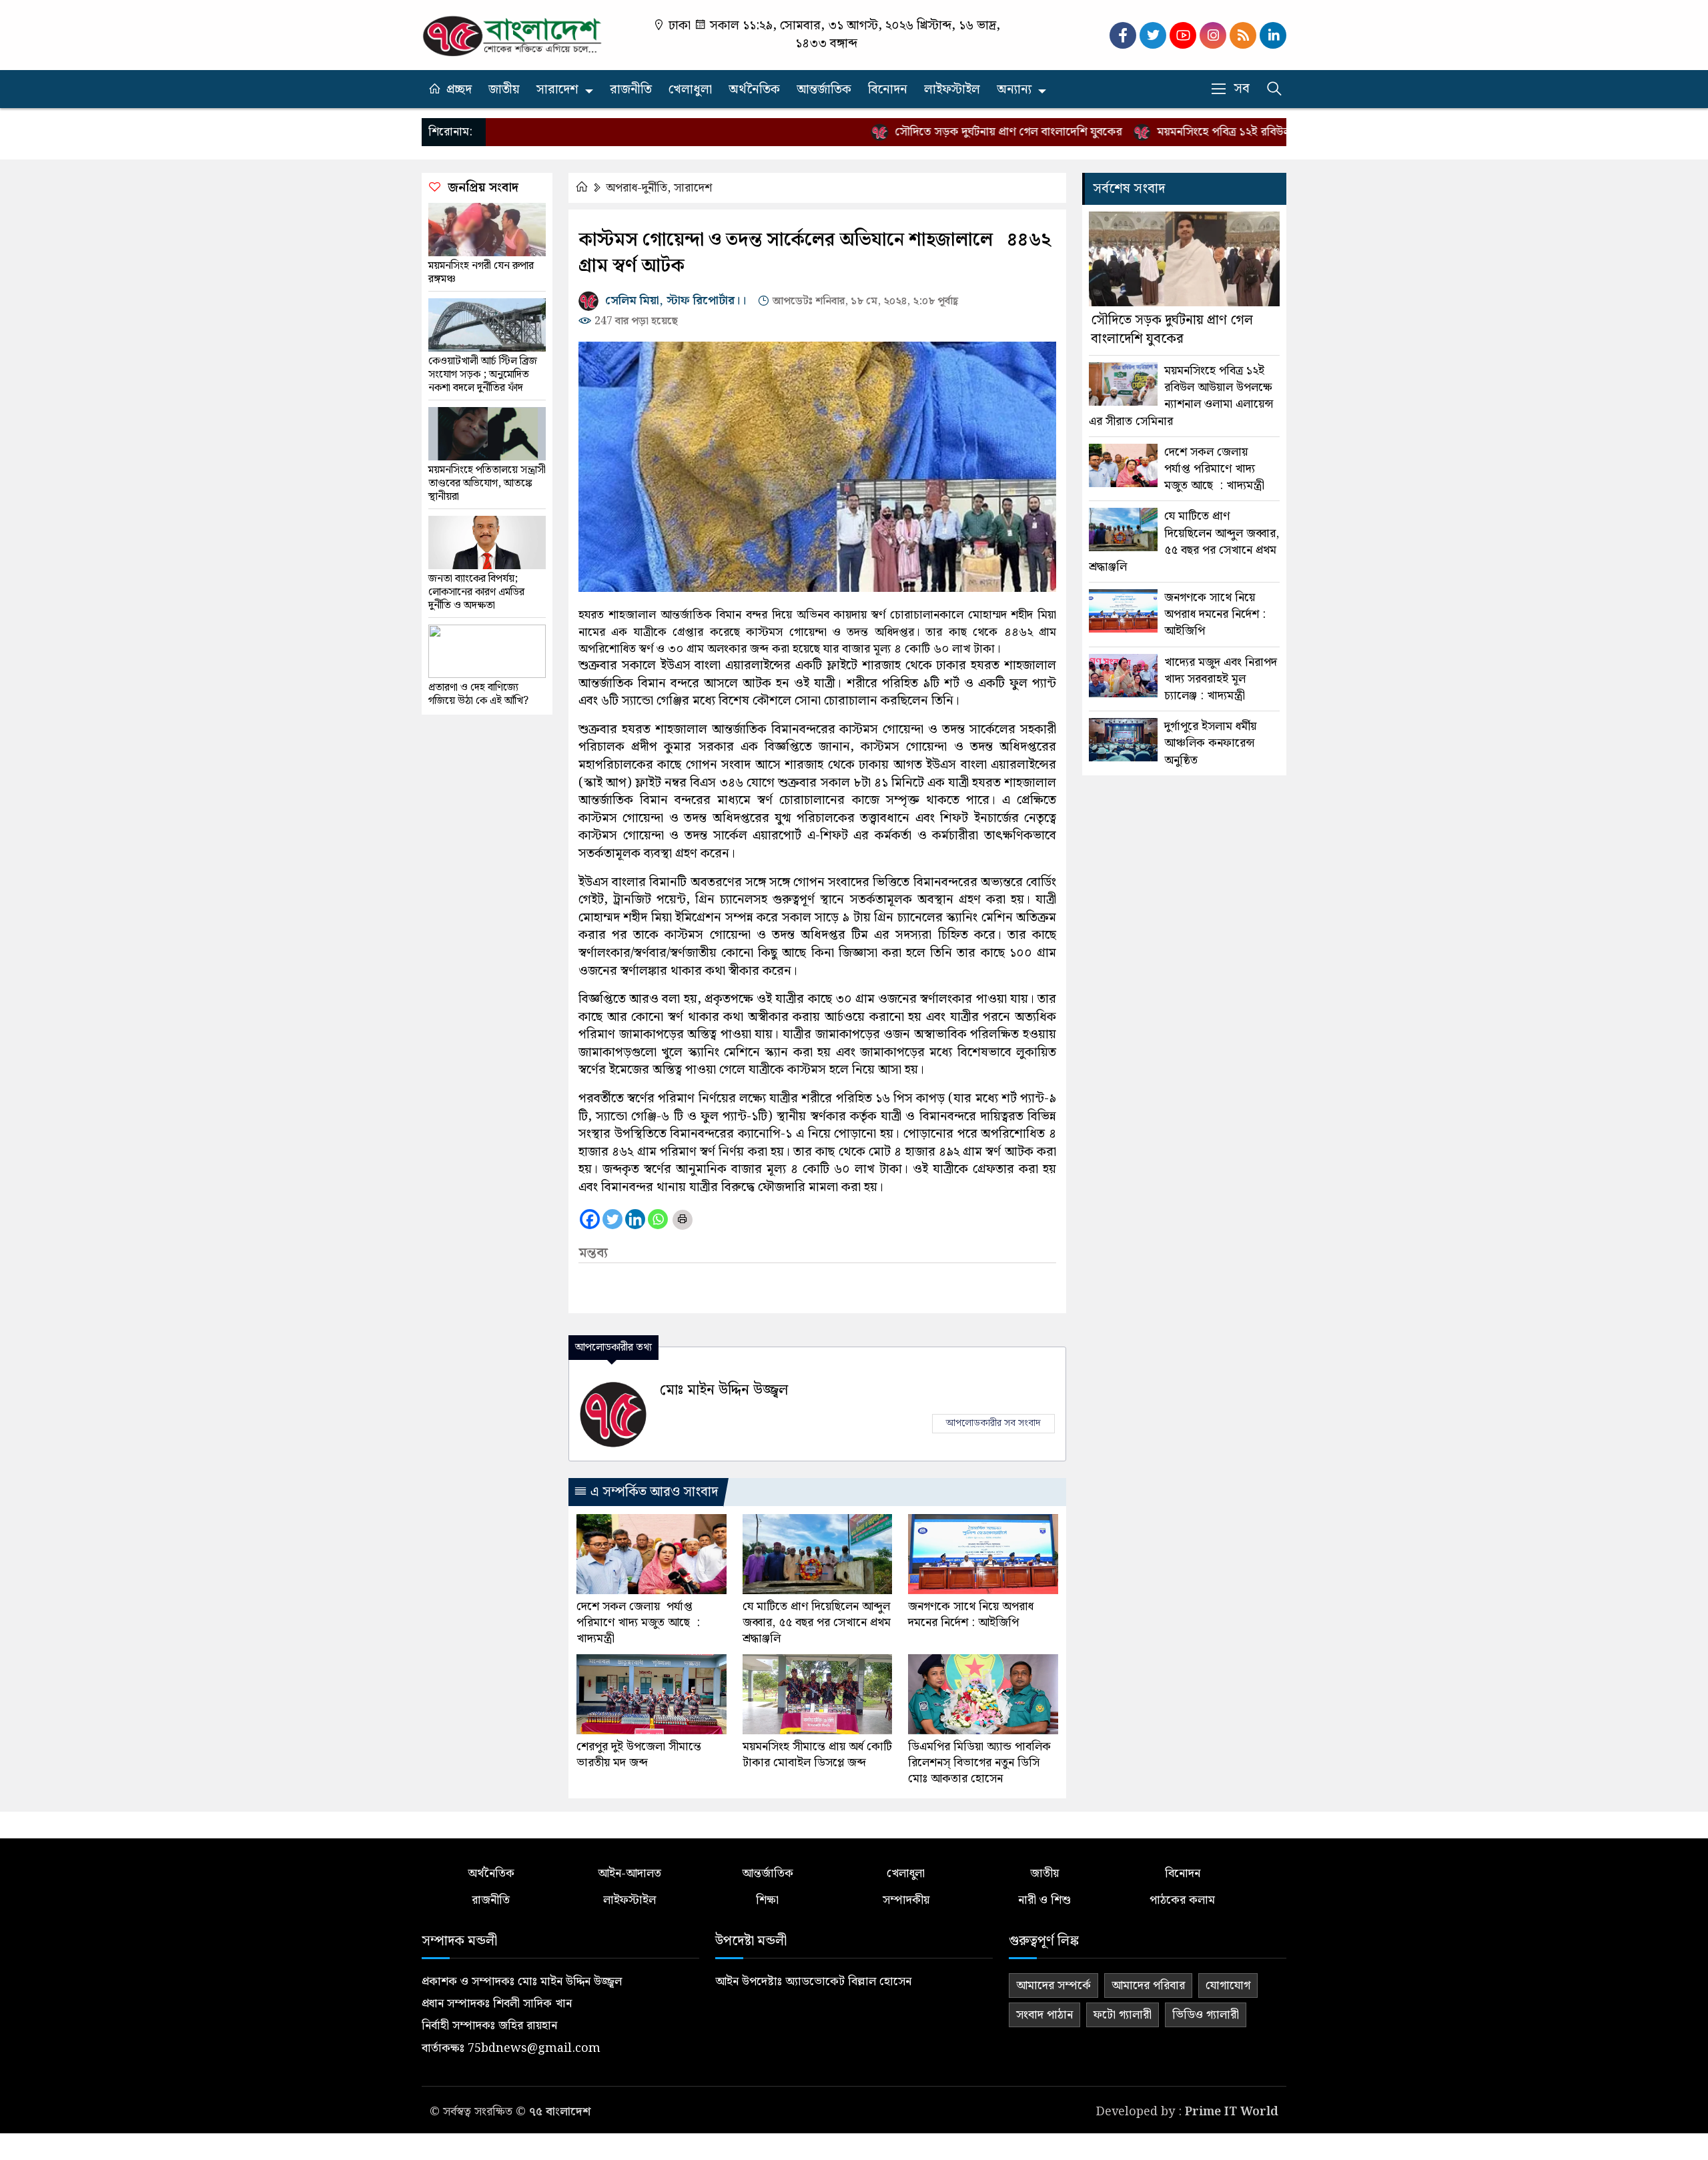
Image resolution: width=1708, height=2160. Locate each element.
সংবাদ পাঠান (1044, 2015)
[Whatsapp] (658, 1219)
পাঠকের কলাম (1182, 1900)
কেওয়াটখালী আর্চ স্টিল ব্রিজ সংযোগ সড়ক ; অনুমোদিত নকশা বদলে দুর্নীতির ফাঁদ (483, 375)
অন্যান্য (1014, 90)
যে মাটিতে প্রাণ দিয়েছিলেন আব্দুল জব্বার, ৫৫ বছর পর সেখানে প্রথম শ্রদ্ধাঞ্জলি (817, 1623)
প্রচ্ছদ (459, 90)
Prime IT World (1232, 2112)
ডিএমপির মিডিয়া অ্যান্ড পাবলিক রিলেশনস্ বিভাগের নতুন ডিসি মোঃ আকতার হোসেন (979, 1763)
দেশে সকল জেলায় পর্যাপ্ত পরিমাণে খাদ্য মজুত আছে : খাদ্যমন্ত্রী (638, 1623)
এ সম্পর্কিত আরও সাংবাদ (653, 1492)
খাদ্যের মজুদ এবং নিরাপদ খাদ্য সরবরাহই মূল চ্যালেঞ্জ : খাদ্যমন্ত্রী (1221, 679)
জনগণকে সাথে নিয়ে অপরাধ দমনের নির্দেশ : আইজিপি (971, 1615)
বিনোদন (888, 90)
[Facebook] (590, 1219)
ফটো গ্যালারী (1123, 2015)
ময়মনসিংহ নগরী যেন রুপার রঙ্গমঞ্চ (481, 273)
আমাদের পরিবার (1148, 1986)
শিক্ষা (767, 1900)
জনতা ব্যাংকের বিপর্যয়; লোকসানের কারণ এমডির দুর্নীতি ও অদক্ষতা (476, 593)
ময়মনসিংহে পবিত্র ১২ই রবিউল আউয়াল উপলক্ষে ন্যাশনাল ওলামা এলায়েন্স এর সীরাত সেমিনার (1181, 396)
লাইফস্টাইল (952, 90)
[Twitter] (612, 1219)
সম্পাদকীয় (906, 1900)
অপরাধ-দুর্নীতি (636, 188)
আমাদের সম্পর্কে (1053, 1986)
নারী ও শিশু (1044, 1900)
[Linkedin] (635, 1219)
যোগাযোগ (1228, 1986)
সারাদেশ (557, 90)
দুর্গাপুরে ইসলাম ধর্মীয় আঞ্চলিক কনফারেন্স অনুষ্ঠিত (1210, 743)
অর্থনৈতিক (754, 90)
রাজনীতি (631, 90)
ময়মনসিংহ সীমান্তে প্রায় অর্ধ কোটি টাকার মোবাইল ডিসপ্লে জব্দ (817, 1755)
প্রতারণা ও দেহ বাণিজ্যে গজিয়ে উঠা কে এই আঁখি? (478, 695)
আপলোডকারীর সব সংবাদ (993, 1423)
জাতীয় (504, 90)
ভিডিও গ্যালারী (1206, 2015)
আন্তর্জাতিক (824, 90)
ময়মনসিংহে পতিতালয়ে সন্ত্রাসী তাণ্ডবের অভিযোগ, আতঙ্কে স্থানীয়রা (487, 484)
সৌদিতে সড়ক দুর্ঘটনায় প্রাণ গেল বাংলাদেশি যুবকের (951, 132)
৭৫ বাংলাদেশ (560, 2112)
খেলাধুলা (690, 90)
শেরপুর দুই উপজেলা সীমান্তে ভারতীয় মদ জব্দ (639, 1755)
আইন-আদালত (629, 1873)
